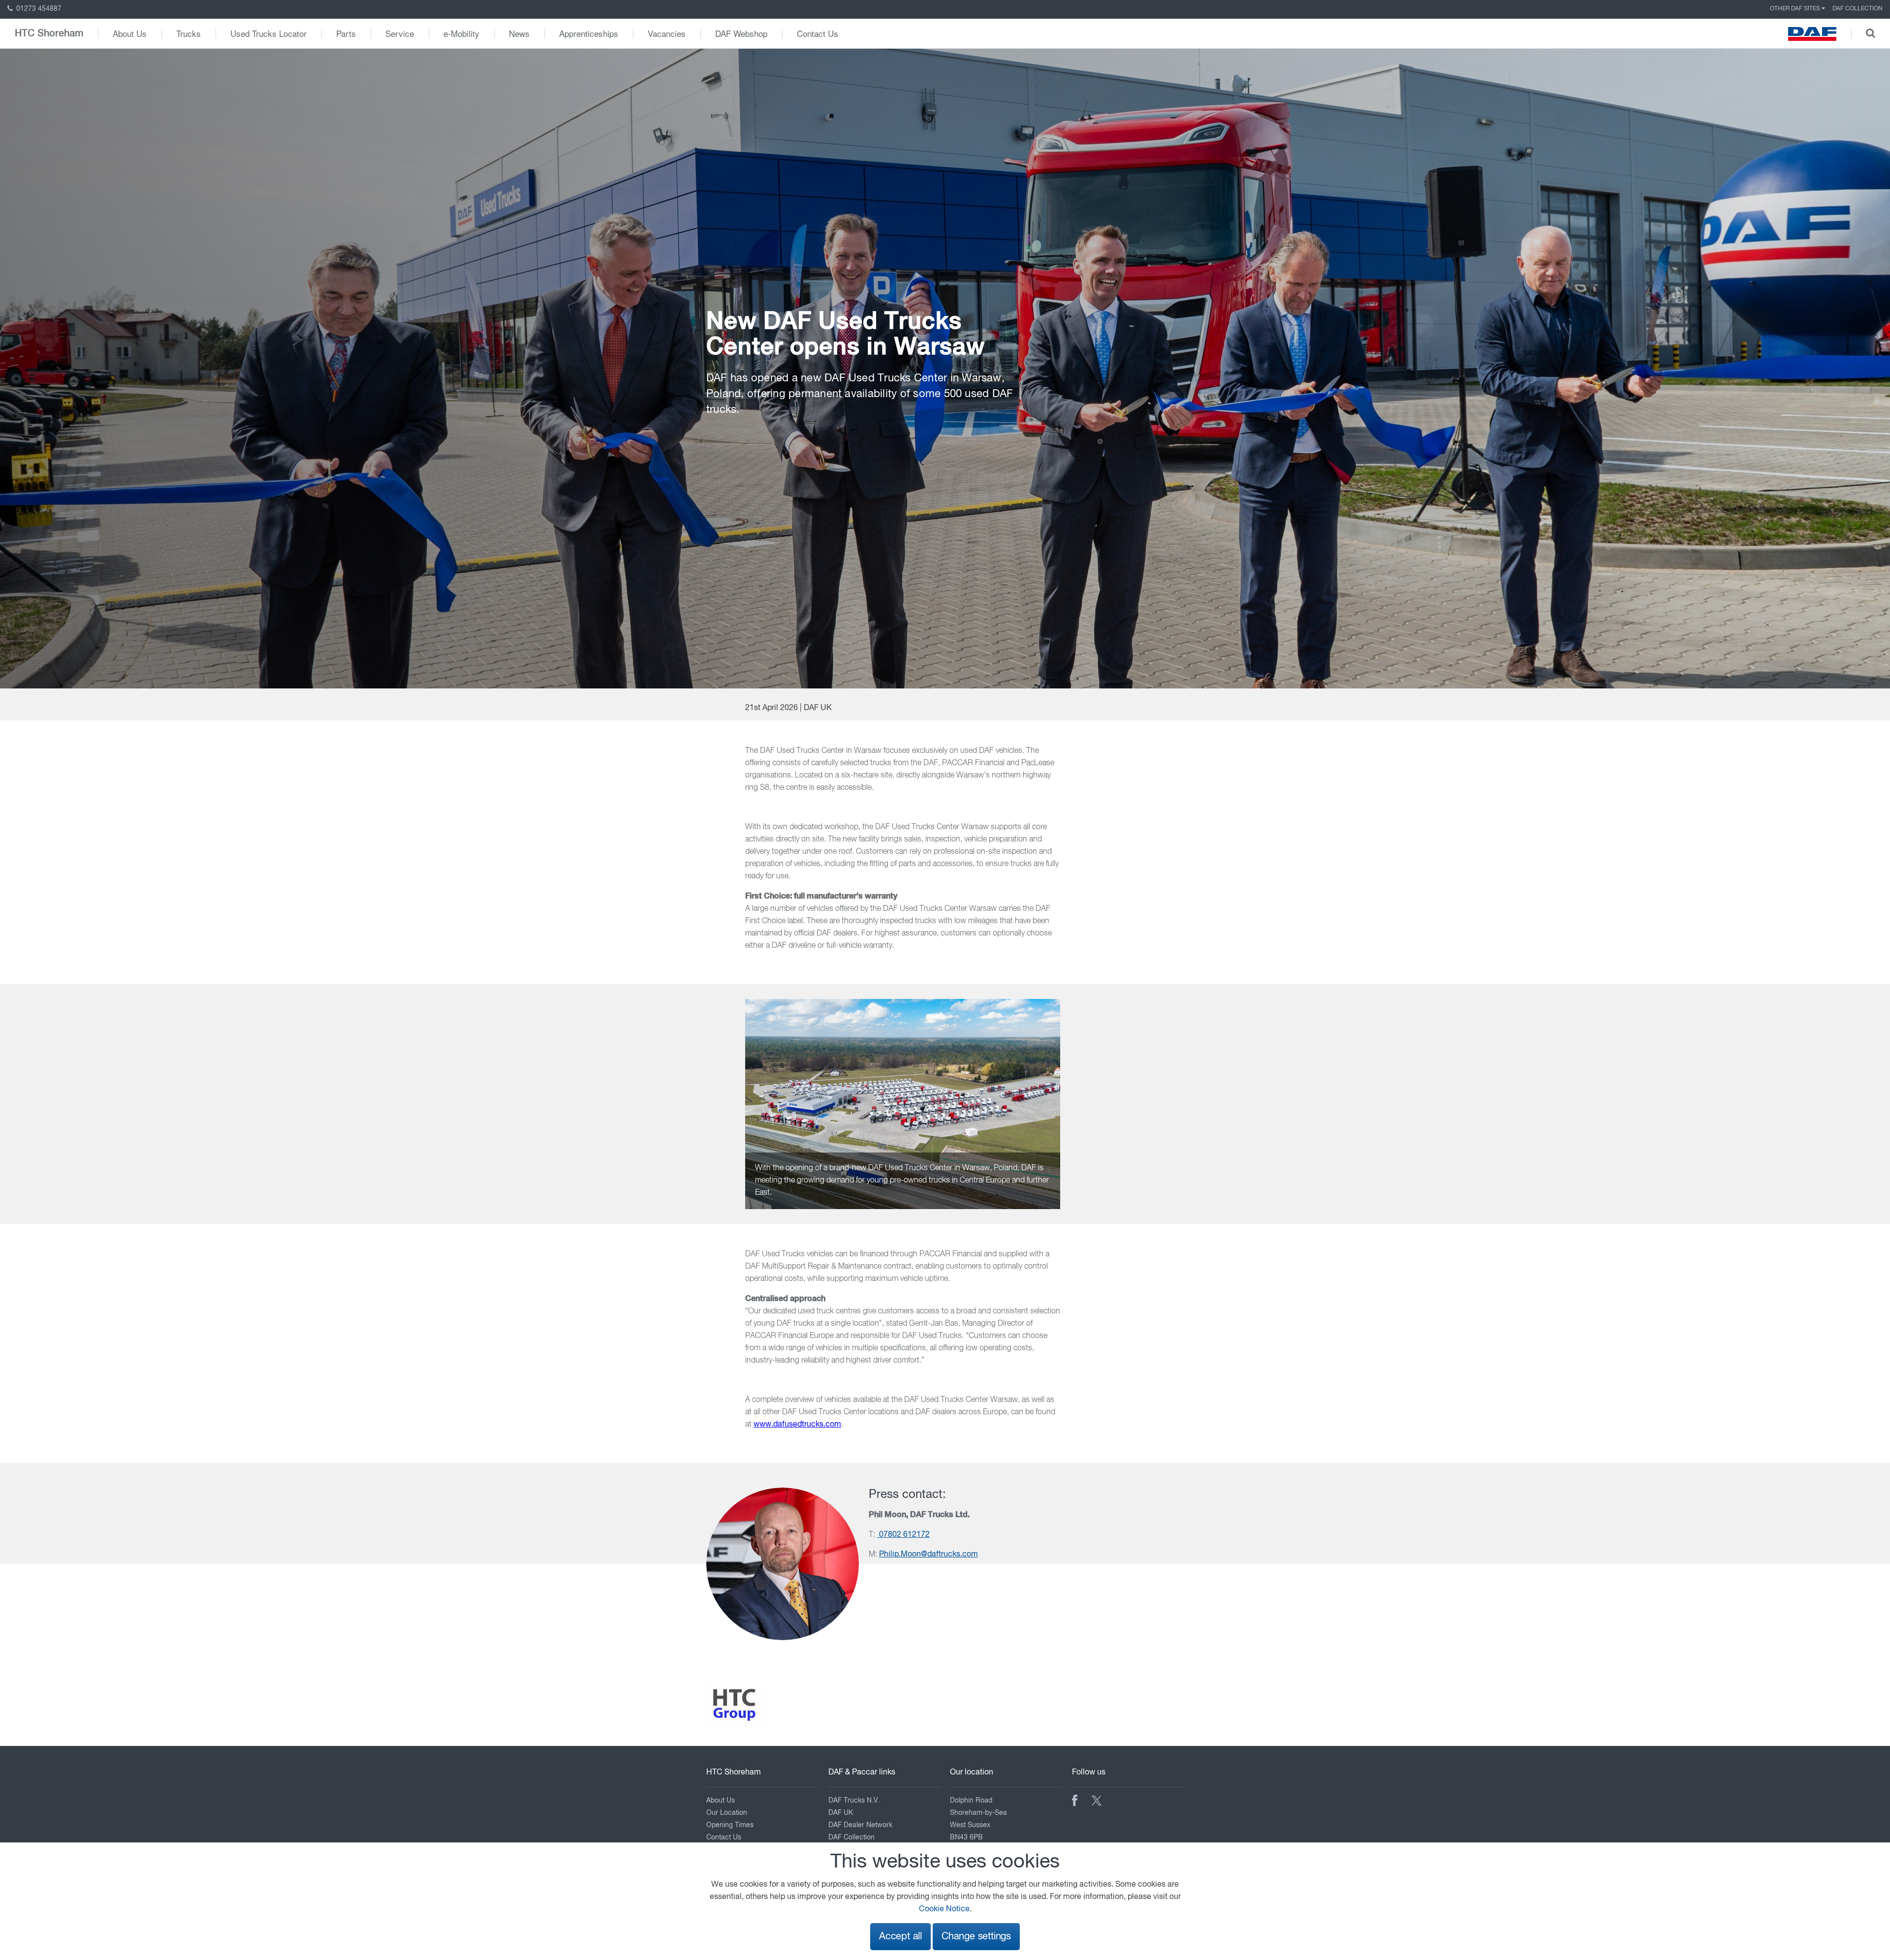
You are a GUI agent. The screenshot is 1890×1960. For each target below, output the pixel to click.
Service (400, 33)
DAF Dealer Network (860, 1825)
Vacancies (667, 33)
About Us (130, 33)
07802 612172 (903, 1535)
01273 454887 (38, 9)
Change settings (976, 1937)
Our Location (727, 1813)
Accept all (900, 1937)
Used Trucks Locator (268, 33)
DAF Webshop (741, 33)
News (519, 33)
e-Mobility (461, 33)
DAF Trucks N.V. (854, 1801)
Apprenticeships (589, 33)
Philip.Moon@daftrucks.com (929, 1555)
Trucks (189, 33)
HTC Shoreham (49, 33)
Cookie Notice (944, 1909)
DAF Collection (1858, 9)
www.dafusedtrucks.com (797, 1425)
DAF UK (841, 1813)
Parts (346, 33)
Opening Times (730, 1825)
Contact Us (818, 33)
